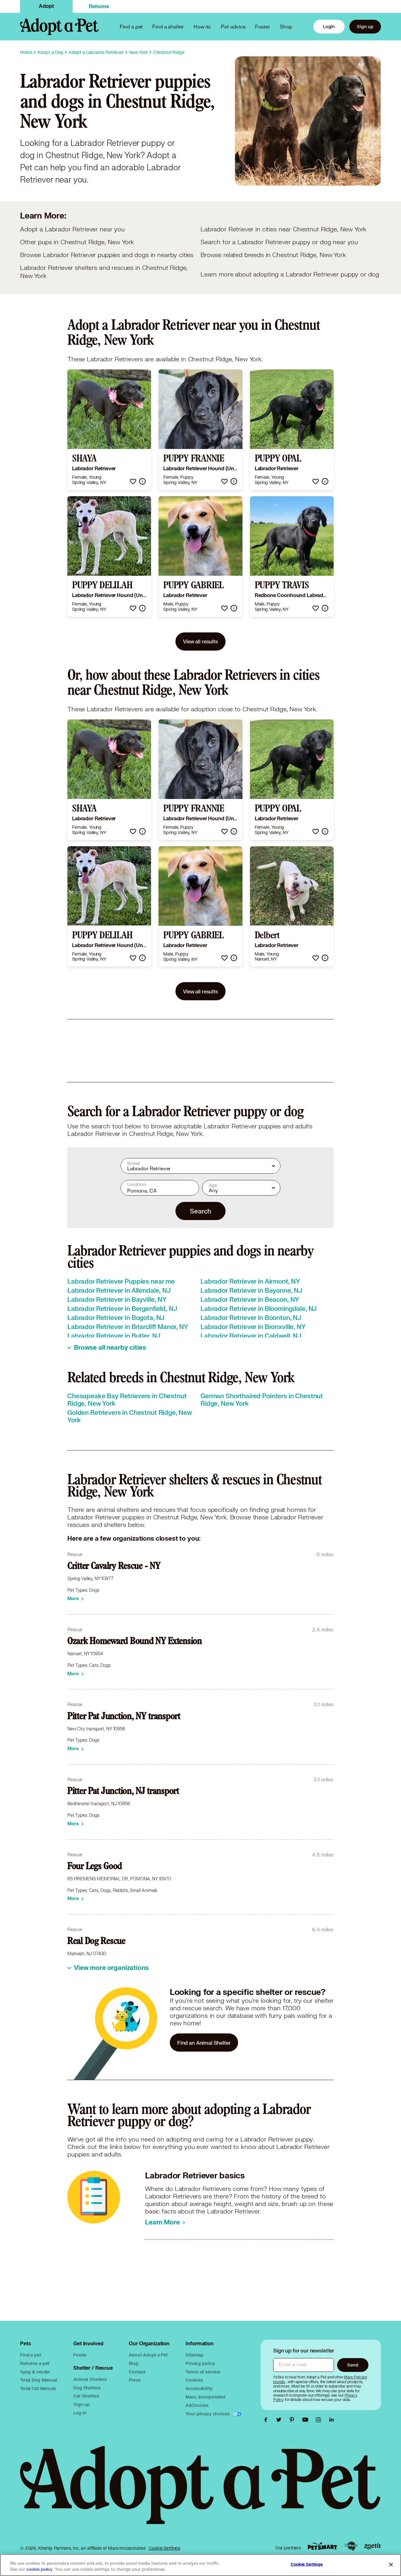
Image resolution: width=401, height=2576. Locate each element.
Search (200, 1211)
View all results (200, 641)
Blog (133, 2363)
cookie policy (39, 2569)
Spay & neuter (35, 2372)
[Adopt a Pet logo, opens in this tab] (200, 2491)
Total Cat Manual (38, 2388)
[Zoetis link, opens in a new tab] (372, 2546)
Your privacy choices (208, 2414)
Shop (286, 26)
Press (135, 2380)
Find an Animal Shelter (204, 2043)
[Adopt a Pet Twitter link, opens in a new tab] (280, 2420)
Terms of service (203, 2372)
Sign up (365, 26)
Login (329, 26)
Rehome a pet (35, 2363)
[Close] (391, 2564)
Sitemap (194, 2355)
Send (353, 2365)
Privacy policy (200, 2363)
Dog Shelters (87, 2388)
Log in (80, 2413)
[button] (133, 481)
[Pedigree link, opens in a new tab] (351, 2546)
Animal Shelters (90, 2379)
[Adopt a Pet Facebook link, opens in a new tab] (267, 2420)
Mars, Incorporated (205, 2397)
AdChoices (197, 2405)
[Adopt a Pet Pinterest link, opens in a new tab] (294, 2420)
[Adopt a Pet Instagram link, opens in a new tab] (320, 2420)
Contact (137, 2372)
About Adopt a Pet (148, 2355)
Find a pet (31, 2355)
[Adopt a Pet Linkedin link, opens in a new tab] (331, 2420)
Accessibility (199, 2388)
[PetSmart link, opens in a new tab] (322, 2546)
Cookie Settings (164, 2548)
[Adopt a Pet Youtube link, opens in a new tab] (307, 2420)
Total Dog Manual (39, 2380)
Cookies (194, 2380)
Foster (263, 26)
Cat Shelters (86, 2396)
